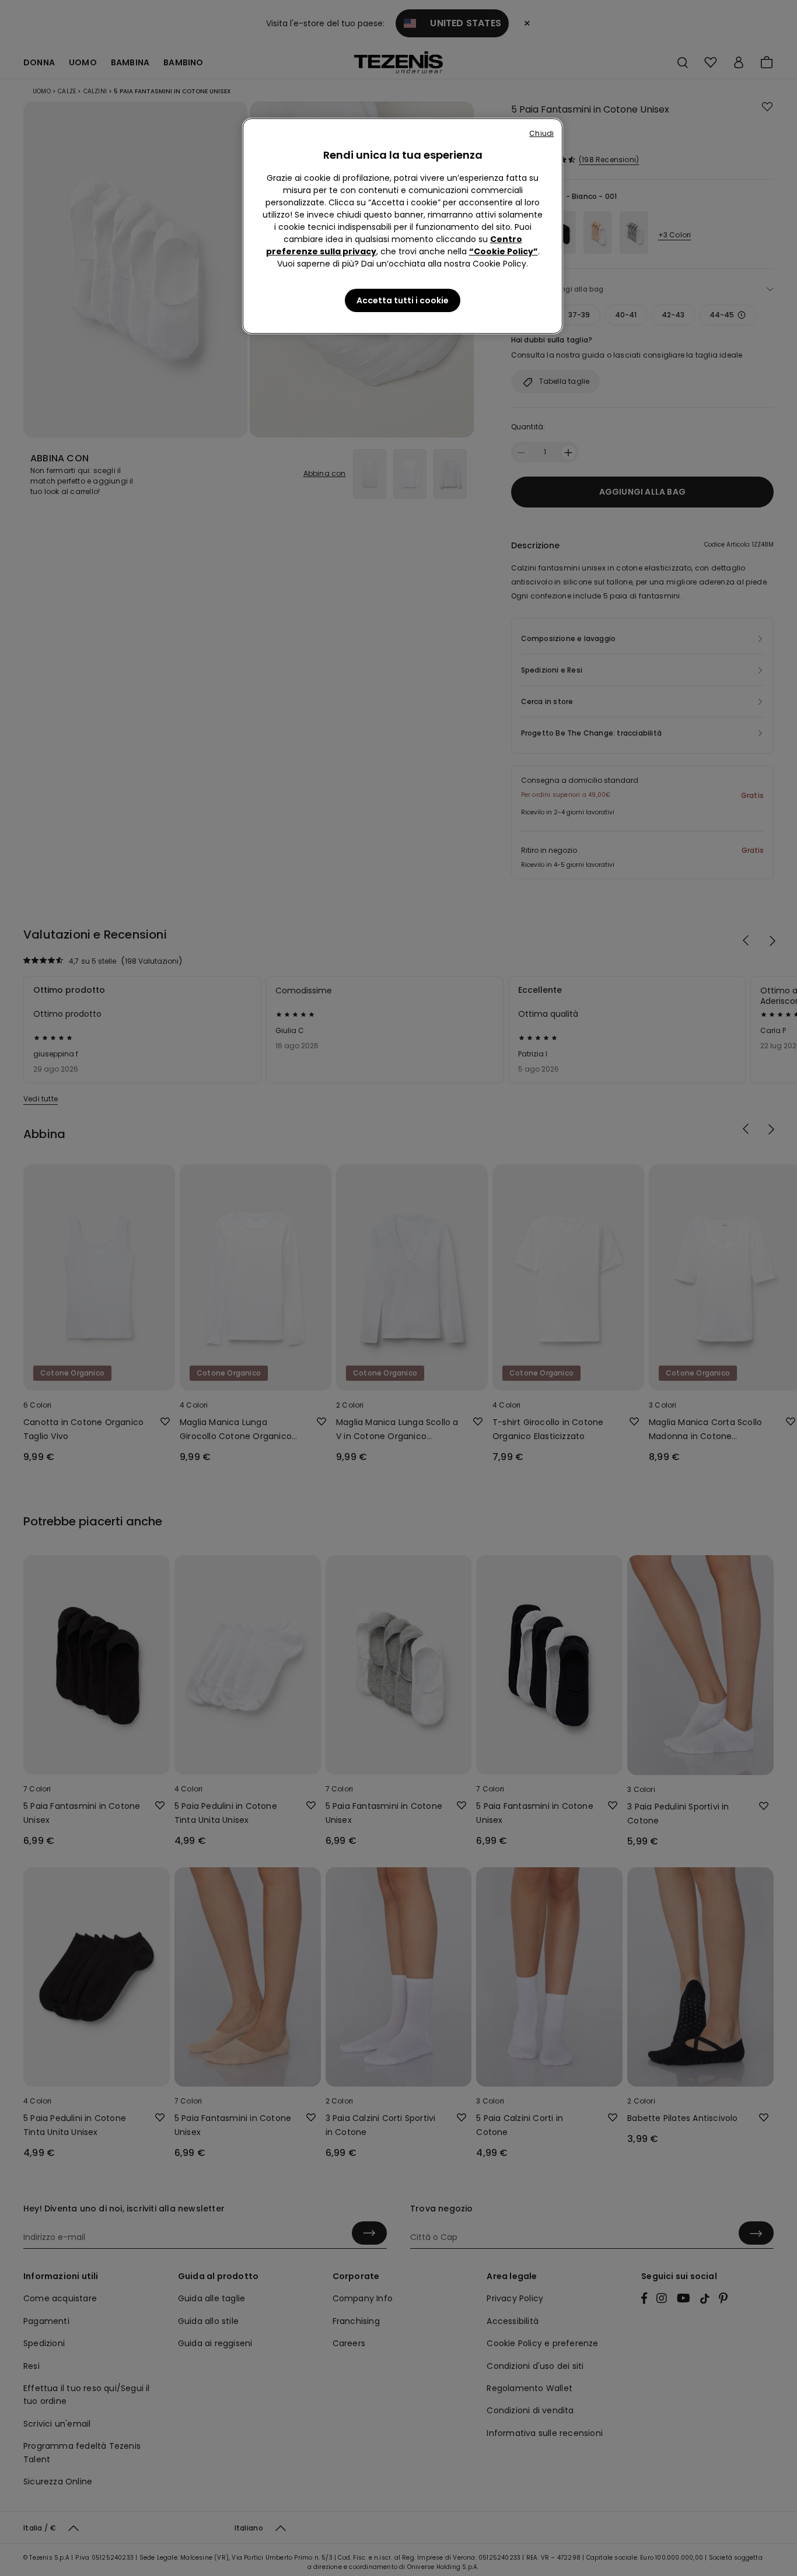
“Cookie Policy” (504, 251)
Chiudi (541, 133)
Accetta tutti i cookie (403, 300)
